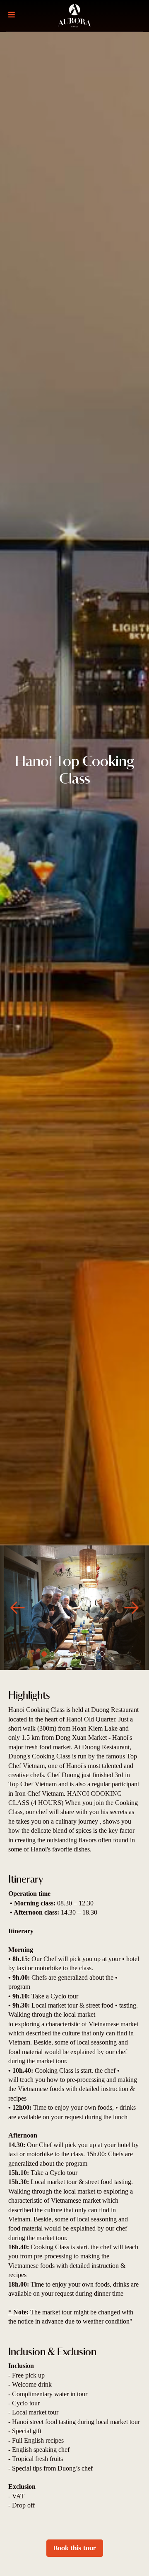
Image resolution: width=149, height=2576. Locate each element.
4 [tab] (69, 1654)
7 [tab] (94, 1654)
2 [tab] (52, 1654)
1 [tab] (44, 1654)
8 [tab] (102, 1654)
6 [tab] (85, 1654)
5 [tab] (77, 1654)
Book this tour (75, 2548)
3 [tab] (61, 1654)
